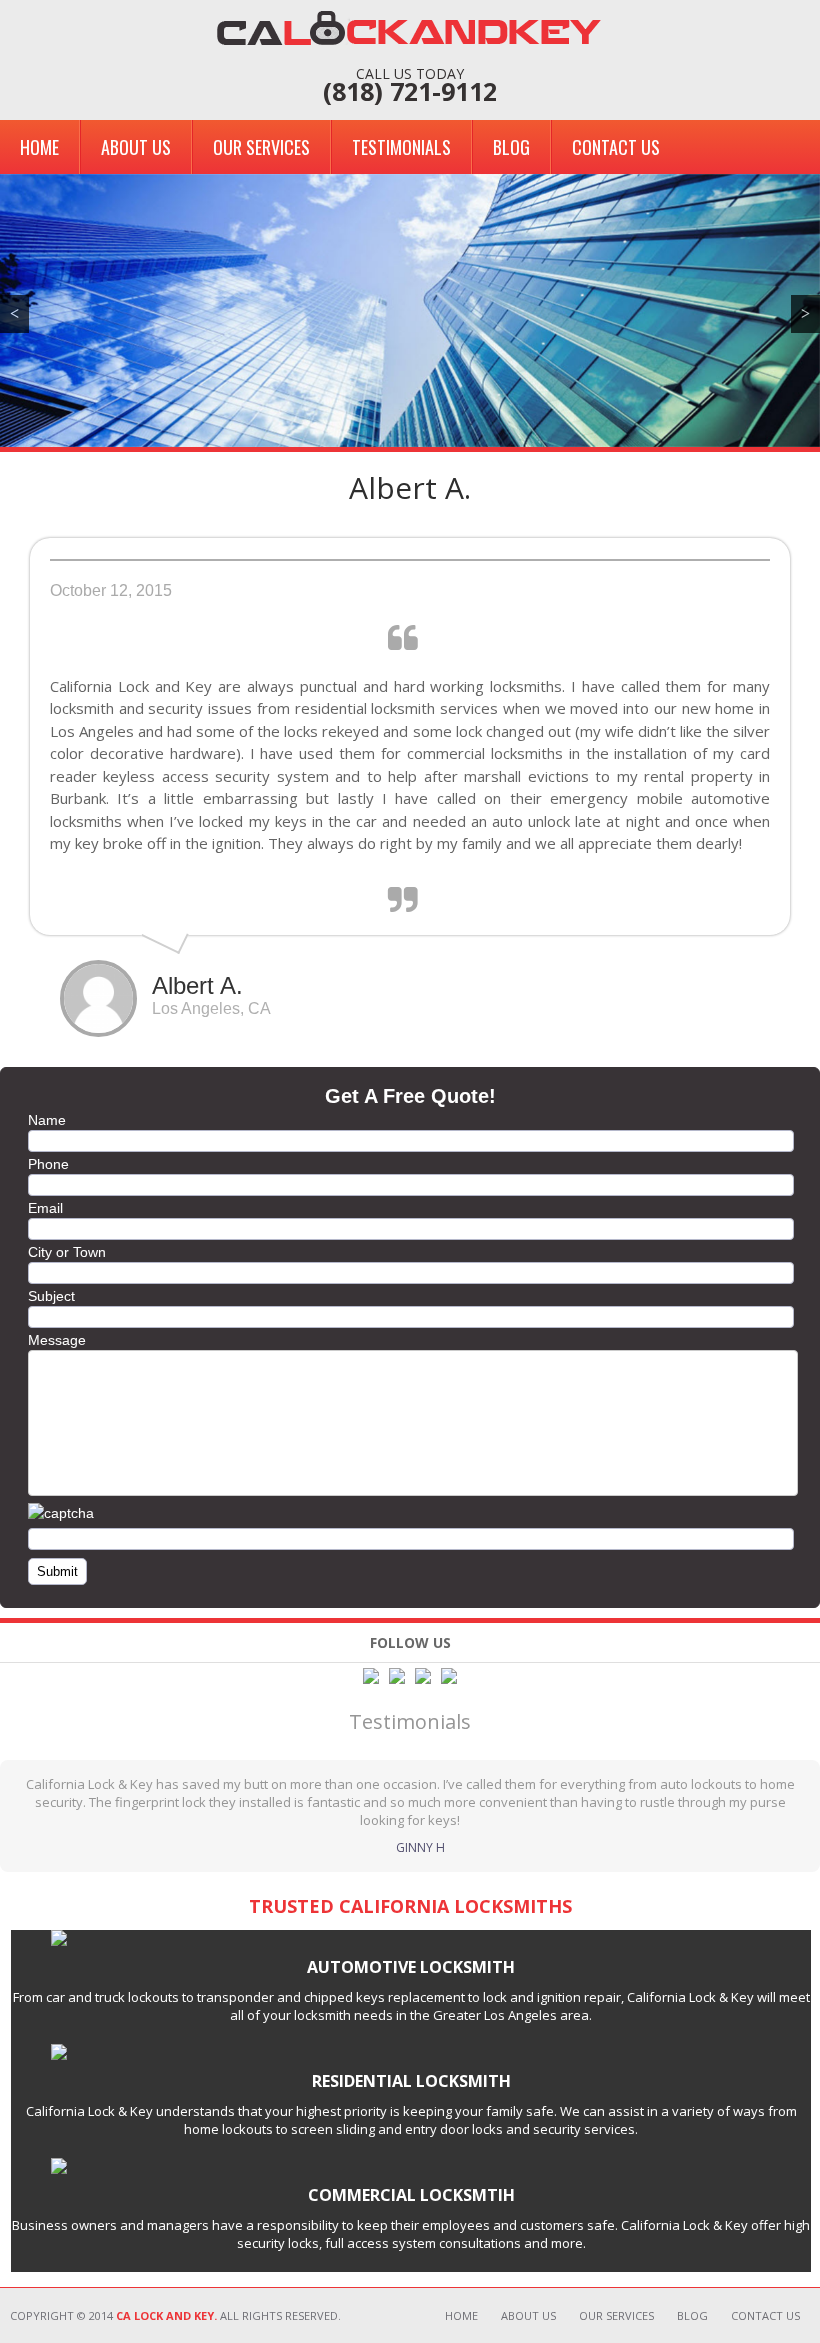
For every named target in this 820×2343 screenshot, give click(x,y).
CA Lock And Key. (166, 2315)
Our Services (261, 147)
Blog (511, 147)
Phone (48, 1164)
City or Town (67, 1252)
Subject (51, 1296)
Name (47, 1120)
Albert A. (410, 487)
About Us (136, 147)
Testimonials (401, 147)
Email (45, 1208)
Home (39, 147)
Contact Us (616, 147)
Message (57, 1340)
